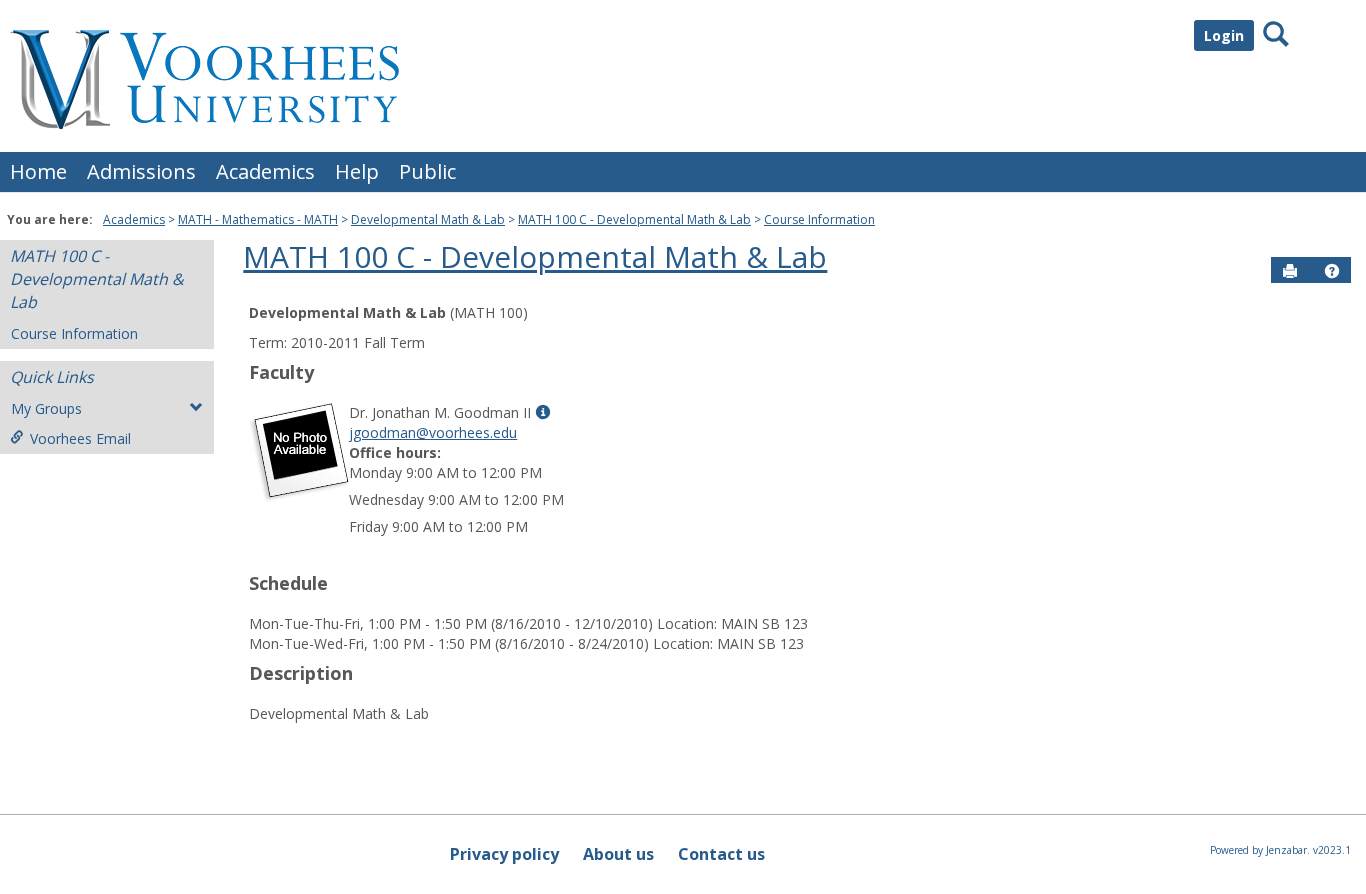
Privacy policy (504, 854)
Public (427, 171)
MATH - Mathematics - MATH (258, 219)
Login (1224, 35)
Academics (265, 171)
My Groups (46, 408)
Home (38, 171)
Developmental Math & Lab (428, 219)
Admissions (141, 171)
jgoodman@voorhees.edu (433, 432)
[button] (1332, 271)
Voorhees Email (80, 438)
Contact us (721, 854)
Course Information (819, 219)
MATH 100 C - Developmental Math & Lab (634, 219)
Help (357, 171)
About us (618, 854)
